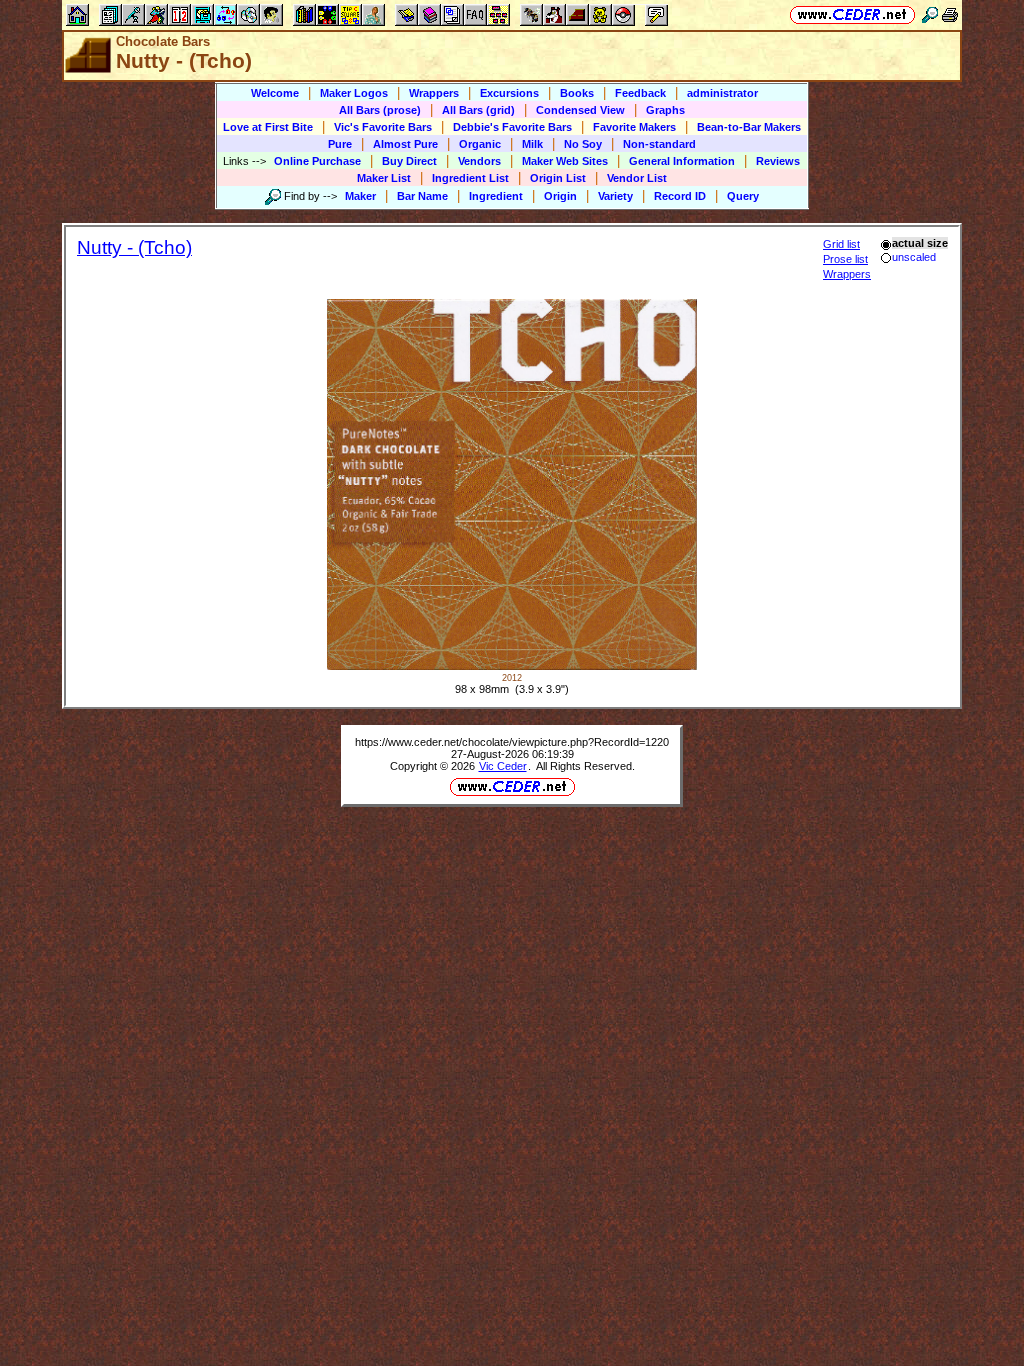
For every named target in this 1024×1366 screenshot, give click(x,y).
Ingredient (496, 196)
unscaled (914, 257)
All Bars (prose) (380, 110)
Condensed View (580, 110)
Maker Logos (354, 93)
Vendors (479, 161)
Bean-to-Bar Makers (749, 127)
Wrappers (434, 93)
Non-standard (659, 144)
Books (577, 93)
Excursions (509, 93)
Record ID (680, 196)
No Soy (583, 144)
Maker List (384, 178)
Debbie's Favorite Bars (512, 127)
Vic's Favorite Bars (383, 127)
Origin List (558, 178)
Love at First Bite (268, 127)
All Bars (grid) (478, 110)
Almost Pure (405, 144)
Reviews (778, 161)
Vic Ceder (503, 766)
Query (743, 196)
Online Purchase (317, 161)
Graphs (665, 110)
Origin (560, 196)
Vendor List (637, 178)
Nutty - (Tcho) (134, 247)
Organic (480, 144)
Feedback (640, 93)
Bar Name (422, 196)
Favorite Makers (634, 127)
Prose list (845, 259)
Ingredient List (470, 178)
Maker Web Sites (565, 161)
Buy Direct (409, 161)
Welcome (275, 93)
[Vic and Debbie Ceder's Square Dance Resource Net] (852, 14)
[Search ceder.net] (930, 14)
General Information (682, 161)
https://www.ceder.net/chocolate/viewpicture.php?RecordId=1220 (512, 742)
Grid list (841, 244)
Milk (532, 144)
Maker (360, 196)
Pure (340, 144)
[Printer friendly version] (950, 14)
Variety (615, 196)
